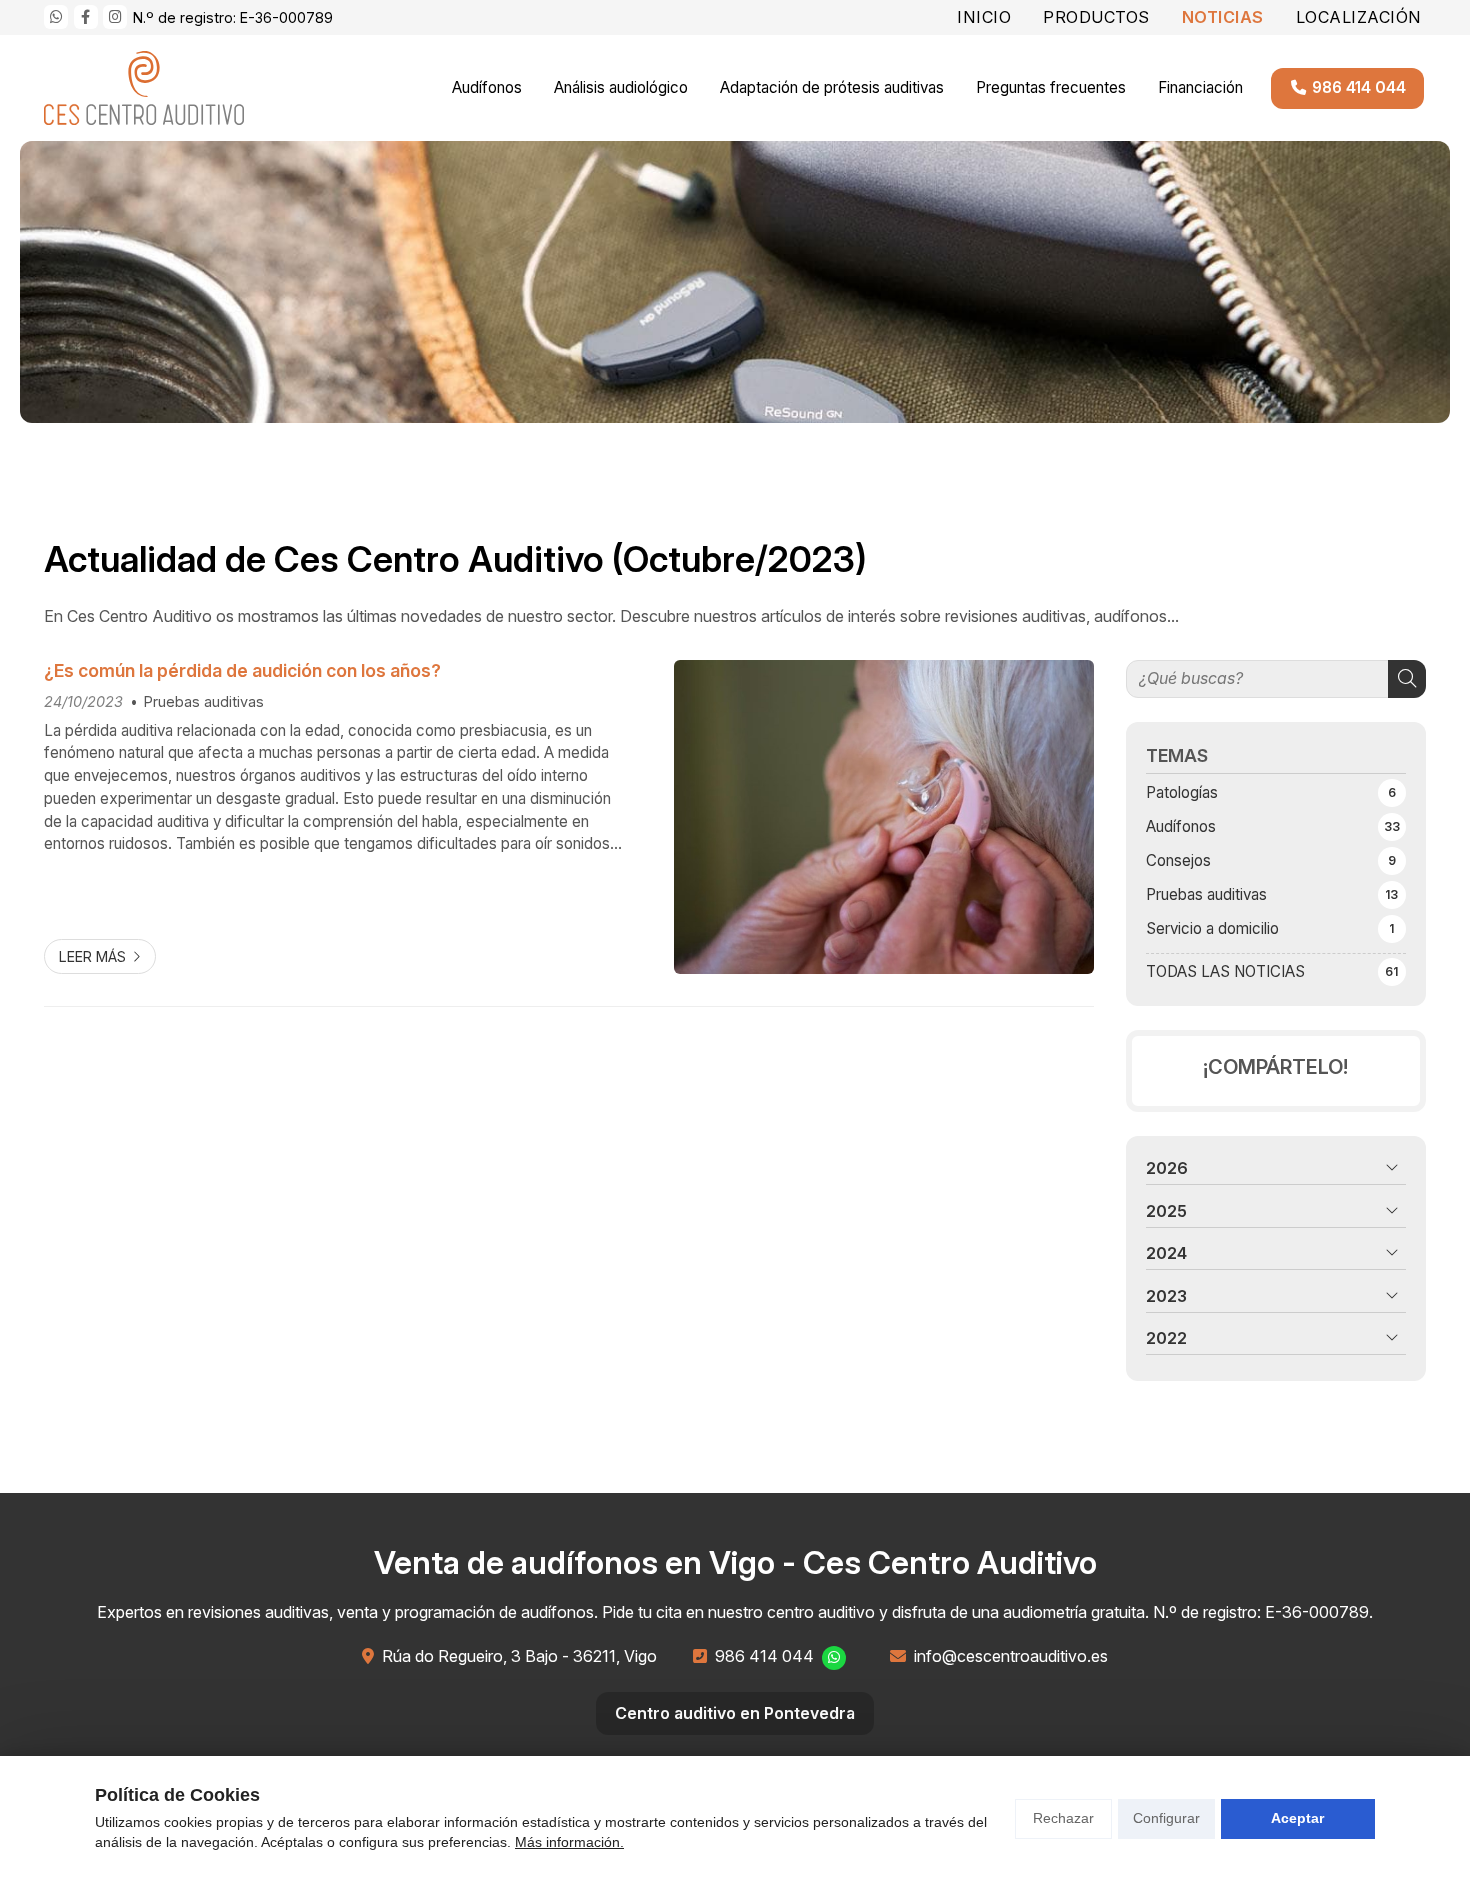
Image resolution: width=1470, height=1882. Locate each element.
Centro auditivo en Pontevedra (735, 1713)
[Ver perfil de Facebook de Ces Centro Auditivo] (86, 17)
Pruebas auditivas (204, 701)
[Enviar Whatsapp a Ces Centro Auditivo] (56, 17)
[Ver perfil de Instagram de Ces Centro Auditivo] (115, 17)
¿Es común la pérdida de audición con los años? (242, 670)
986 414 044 (764, 1656)
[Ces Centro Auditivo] (144, 88)
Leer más (92, 956)
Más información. (569, 1842)
